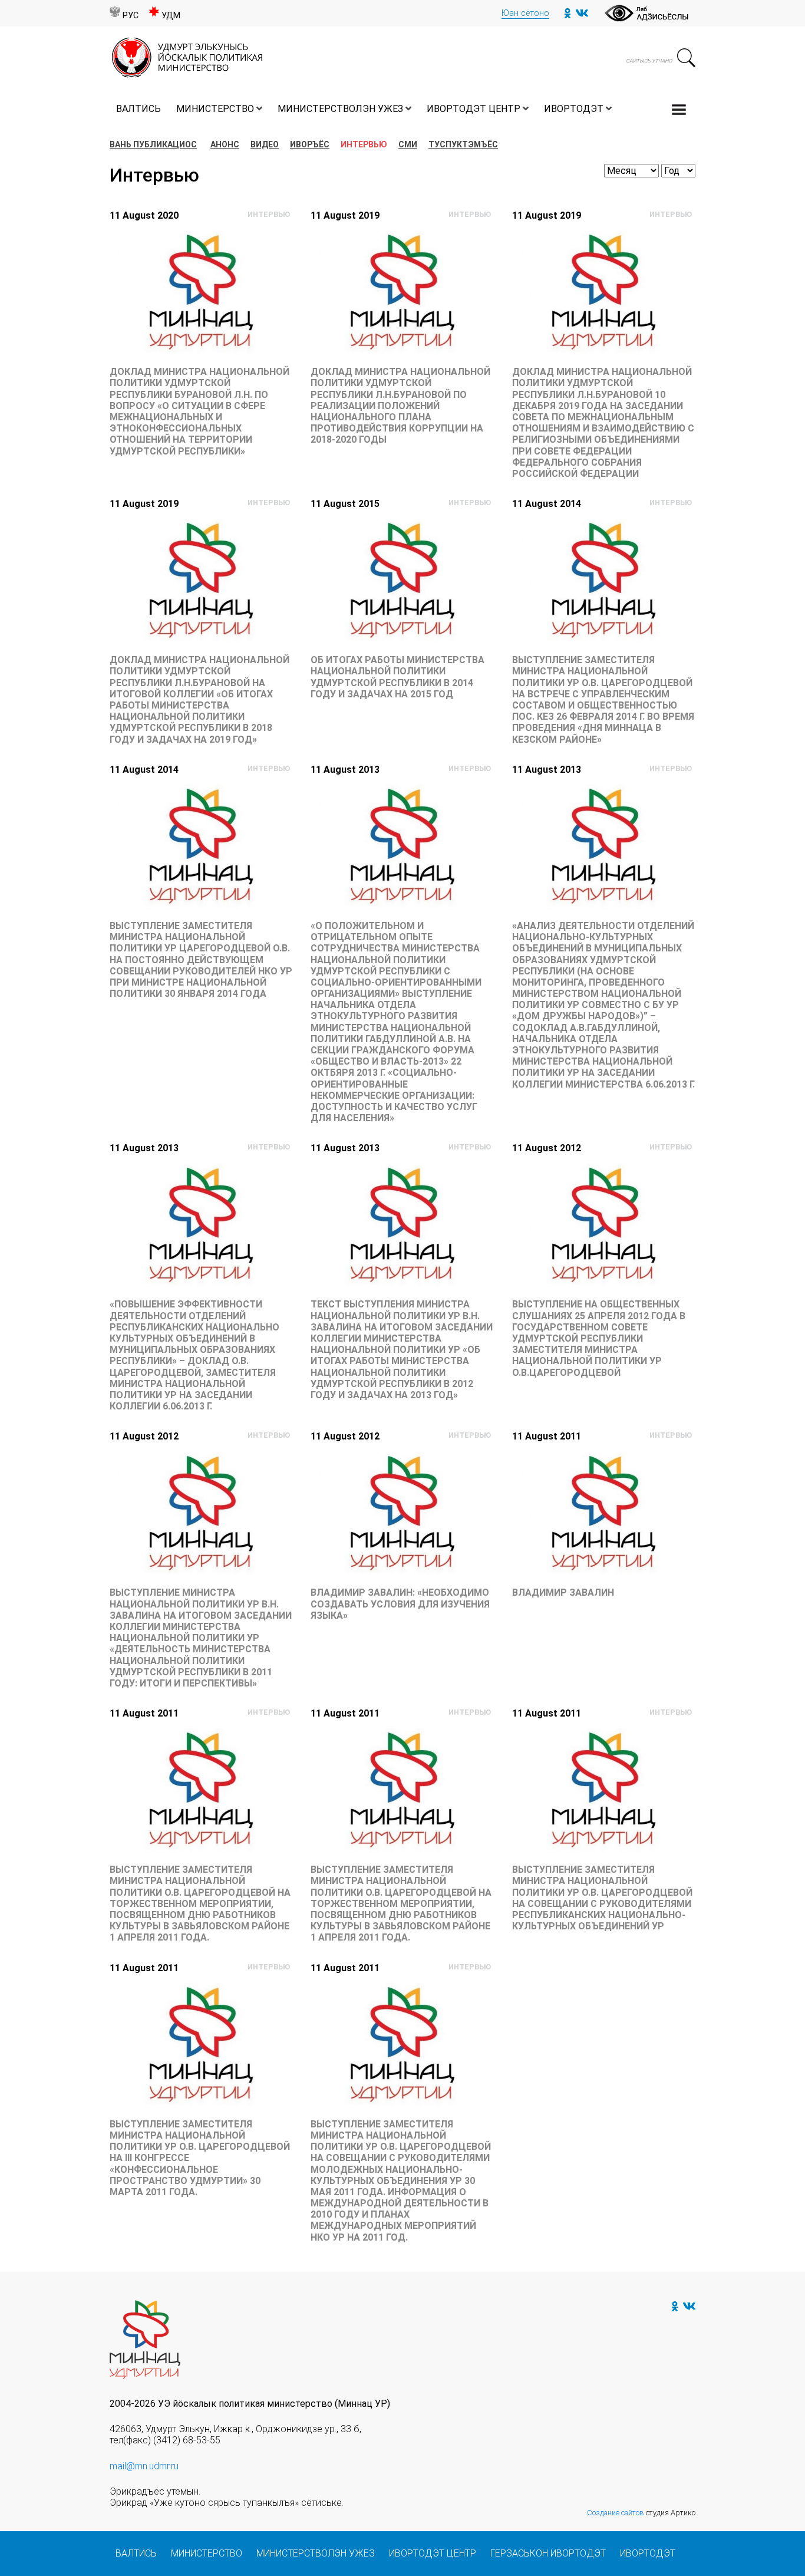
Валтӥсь (138, 109)
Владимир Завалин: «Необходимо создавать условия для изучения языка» (400, 1604)
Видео (265, 144)
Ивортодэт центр (474, 109)
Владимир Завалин (563, 1592)
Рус (131, 16)
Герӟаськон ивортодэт (548, 2553)
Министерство (215, 109)
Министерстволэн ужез (340, 109)
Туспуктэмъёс (463, 144)
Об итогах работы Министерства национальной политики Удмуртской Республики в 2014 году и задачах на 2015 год (397, 677)
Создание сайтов (616, 2513)
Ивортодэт (574, 109)
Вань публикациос (153, 144)
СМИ (408, 144)
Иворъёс (310, 144)
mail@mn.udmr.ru (144, 2466)
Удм (171, 16)
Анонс (225, 144)
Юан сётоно (525, 13)
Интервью (364, 144)
